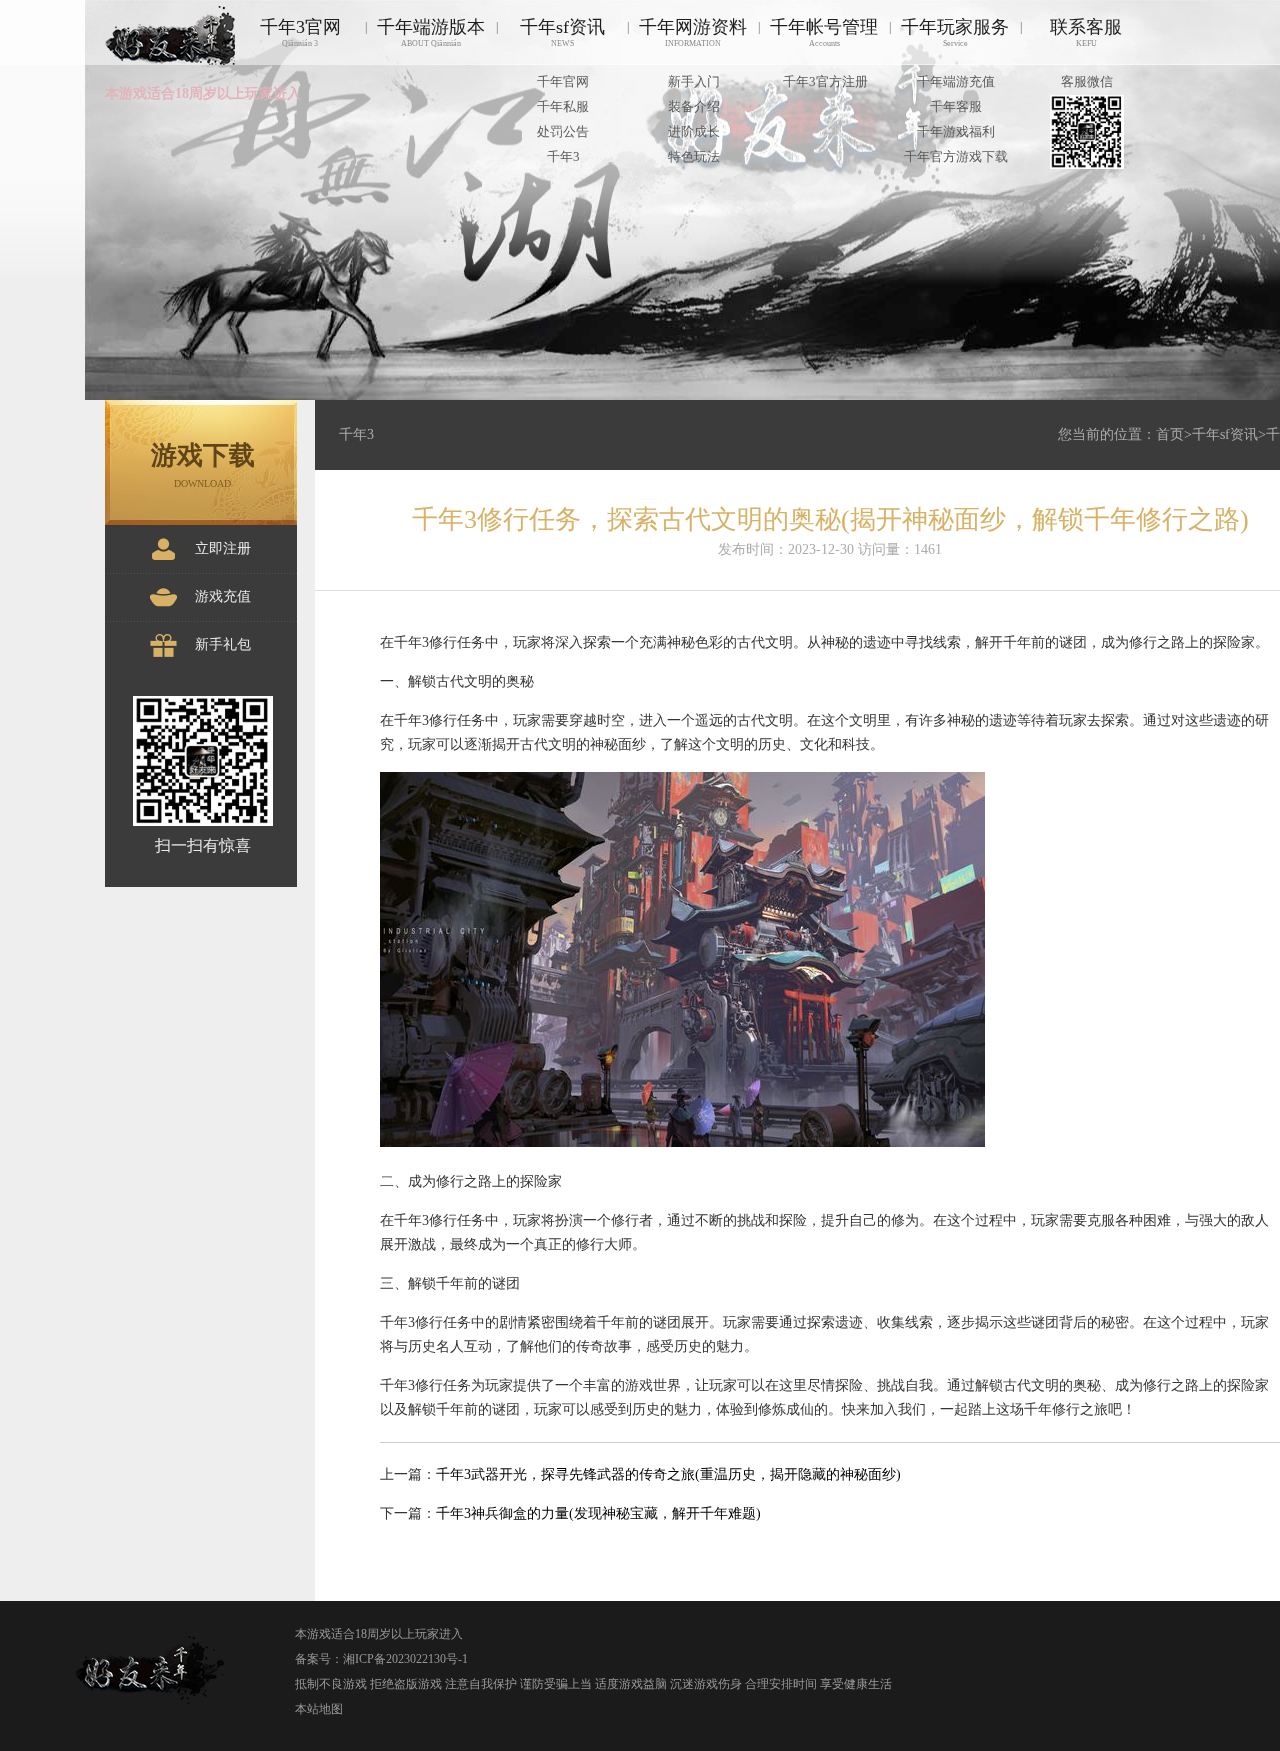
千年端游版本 (431, 32)
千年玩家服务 (955, 32)
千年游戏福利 (956, 131)
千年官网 (563, 81)
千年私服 (563, 106)
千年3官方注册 (825, 81)
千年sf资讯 (562, 32)
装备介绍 (694, 106)
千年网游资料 (693, 32)
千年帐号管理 (824, 32)
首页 (1170, 434)
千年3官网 (300, 32)
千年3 (563, 156)
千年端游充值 (956, 81)
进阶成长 (694, 131)
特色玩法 (694, 156)
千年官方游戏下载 (956, 156)
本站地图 (319, 1709)
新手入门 (694, 81)
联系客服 (1086, 32)
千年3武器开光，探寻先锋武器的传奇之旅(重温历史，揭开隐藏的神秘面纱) (668, 1474)
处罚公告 (563, 131)
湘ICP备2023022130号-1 (405, 1659)
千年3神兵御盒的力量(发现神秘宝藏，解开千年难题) (598, 1513)
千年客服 (956, 106)
